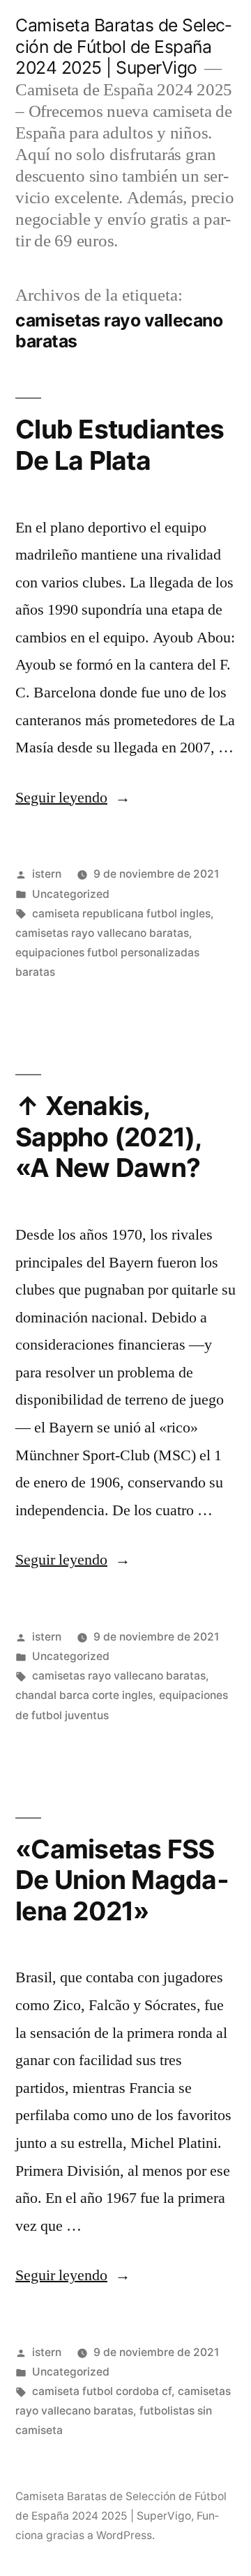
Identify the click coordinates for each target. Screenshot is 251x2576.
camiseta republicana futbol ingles (121, 914)
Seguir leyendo (73, 798)
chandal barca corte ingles (84, 1695)
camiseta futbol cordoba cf (102, 2391)
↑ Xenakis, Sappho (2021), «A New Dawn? (108, 1137)
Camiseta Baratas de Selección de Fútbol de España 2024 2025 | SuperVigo (123, 46)
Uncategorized (71, 894)
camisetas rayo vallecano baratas (102, 933)
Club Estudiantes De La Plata (120, 445)
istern (47, 874)
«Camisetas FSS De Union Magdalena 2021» (122, 1880)
